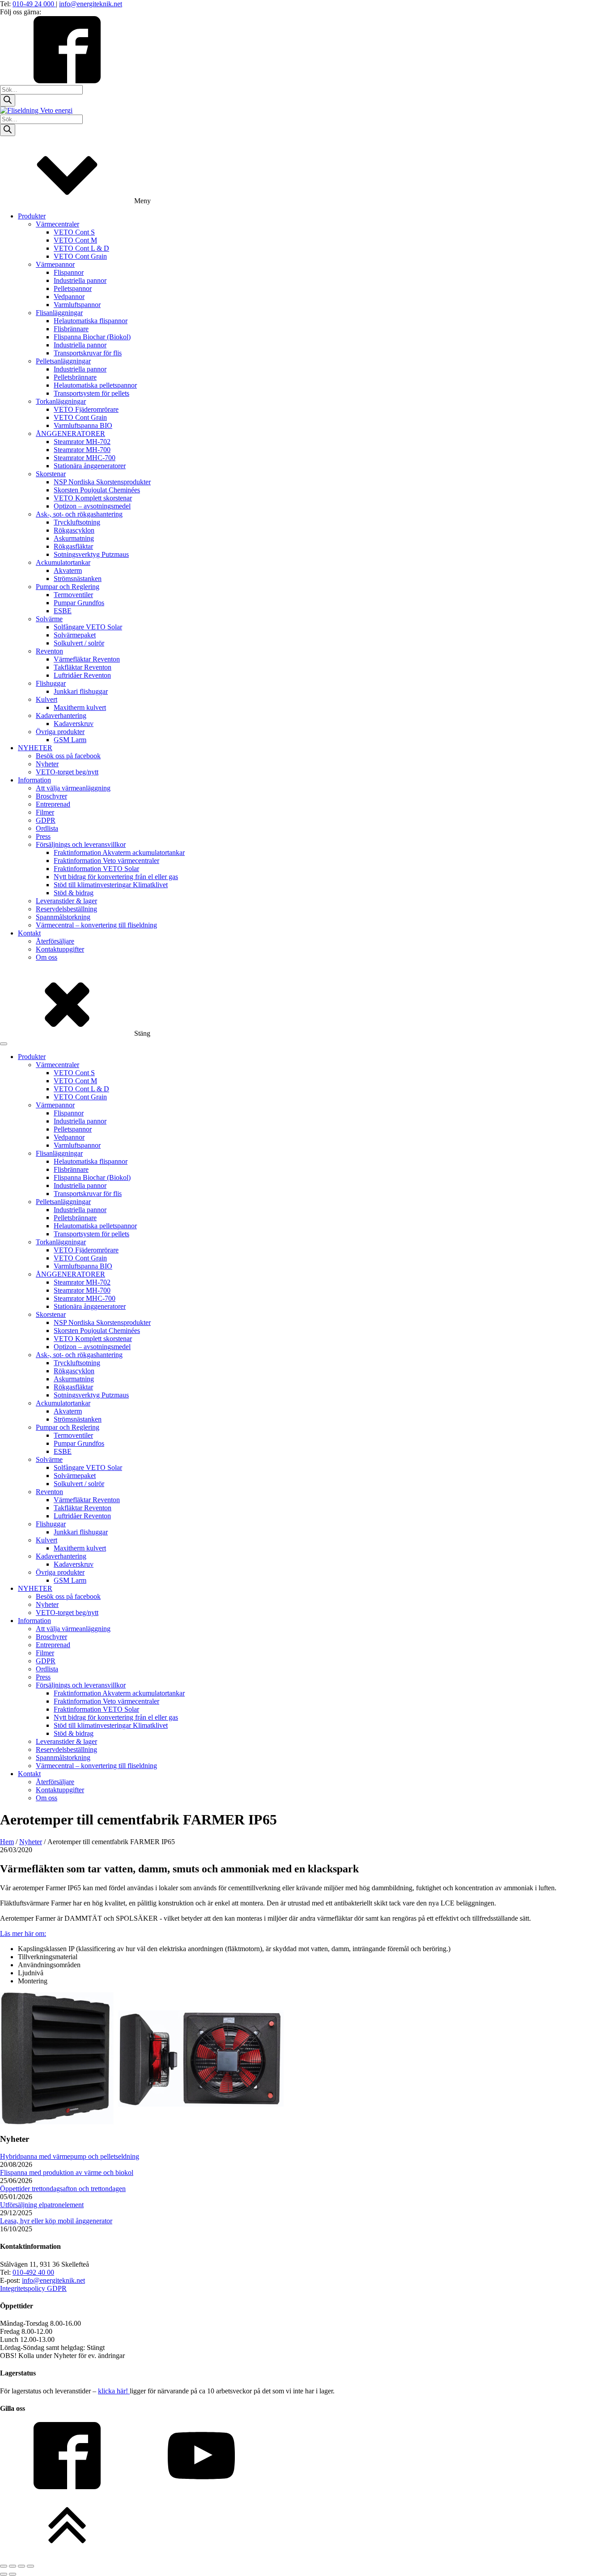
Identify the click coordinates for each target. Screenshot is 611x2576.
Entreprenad (53, 804)
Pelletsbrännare (75, 377)
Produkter (32, 216)
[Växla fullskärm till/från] (13, 2566)
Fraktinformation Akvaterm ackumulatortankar (119, 852)
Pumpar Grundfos (79, 603)
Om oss (47, 957)
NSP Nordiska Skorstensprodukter (102, 482)
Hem (7, 1842)
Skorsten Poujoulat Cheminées (97, 490)
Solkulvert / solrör (79, 643)
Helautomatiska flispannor (91, 321)
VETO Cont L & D (81, 248)
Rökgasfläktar (73, 546)
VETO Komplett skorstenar (93, 498)
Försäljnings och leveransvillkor (81, 844)
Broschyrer (51, 796)
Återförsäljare (55, 941)
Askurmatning (74, 538)
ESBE (63, 611)
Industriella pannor (80, 280)
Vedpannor (69, 297)
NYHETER (35, 748)
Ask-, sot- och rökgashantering (79, 514)
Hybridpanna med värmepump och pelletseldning (70, 2156)
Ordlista (47, 828)
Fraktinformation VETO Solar (96, 869)
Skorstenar (51, 474)
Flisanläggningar (59, 313)
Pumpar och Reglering (68, 587)
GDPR (46, 820)
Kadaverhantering (61, 716)
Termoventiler (73, 595)
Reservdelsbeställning (66, 909)
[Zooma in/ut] (4, 2566)
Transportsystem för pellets (91, 393)
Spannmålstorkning (63, 917)
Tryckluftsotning (77, 522)
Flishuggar (51, 683)
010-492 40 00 (33, 2272)
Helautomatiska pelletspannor (95, 385)
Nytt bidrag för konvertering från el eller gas (116, 877)
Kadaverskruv (74, 724)
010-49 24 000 (34, 4)
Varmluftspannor (77, 305)
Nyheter (47, 764)
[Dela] (21, 2566)
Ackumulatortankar (63, 562)
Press (43, 836)
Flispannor (69, 272)
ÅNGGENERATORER (70, 434)
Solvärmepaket (75, 635)
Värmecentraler (57, 224)
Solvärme (49, 619)
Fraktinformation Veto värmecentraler (106, 861)
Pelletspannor (73, 288)
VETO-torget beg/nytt (67, 772)
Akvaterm (68, 570)
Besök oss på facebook (68, 756)
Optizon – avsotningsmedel (92, 506)
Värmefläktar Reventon (87, 659)
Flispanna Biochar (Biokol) (92, 337)
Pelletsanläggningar (63, 361)
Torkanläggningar (61, 401)
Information (34, 780)
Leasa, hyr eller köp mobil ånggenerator (56, 2221)
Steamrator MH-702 (82, 442)
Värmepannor (55, 264)
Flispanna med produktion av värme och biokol (67, 2172)
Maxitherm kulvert (80, 707)
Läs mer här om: (23, 1933)
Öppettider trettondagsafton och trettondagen (63, 2189)
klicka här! (114, 2391)
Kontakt (29, 933)
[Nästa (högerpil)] (13, 2574)
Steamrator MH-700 (82, 450)
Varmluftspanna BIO (83, 425)
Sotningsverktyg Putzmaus (91, 554)
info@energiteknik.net (91, 4)
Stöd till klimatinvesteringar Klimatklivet (111, 885)
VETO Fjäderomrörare (86, 409)
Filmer (45, 812)
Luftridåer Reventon (82, 675)
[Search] (8, 100)
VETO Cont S (74, 232)
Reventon (49, 651)
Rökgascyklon (74, 530)
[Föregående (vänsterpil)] (4, 2574)
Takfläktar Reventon (83, 667)
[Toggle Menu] (4, 1044)
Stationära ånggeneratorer (90, 466)
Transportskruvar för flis (88, 353)
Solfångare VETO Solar (88, 627)
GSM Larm (70, 740)
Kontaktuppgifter (60, 949)
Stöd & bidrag (74, 893)
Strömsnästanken (78, 579)
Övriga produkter (60, 732)
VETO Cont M (75, 240)
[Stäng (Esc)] (30, 2566)
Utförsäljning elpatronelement (42, 2205)
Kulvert (47, 699)
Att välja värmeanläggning (73, 788)
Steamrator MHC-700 (85, 458)
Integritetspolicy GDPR (33, 2288)
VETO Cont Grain (80, 256)
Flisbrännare (71, 329)
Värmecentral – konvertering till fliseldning (96, 925)
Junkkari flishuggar (81, 691)
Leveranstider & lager (66, 901)
